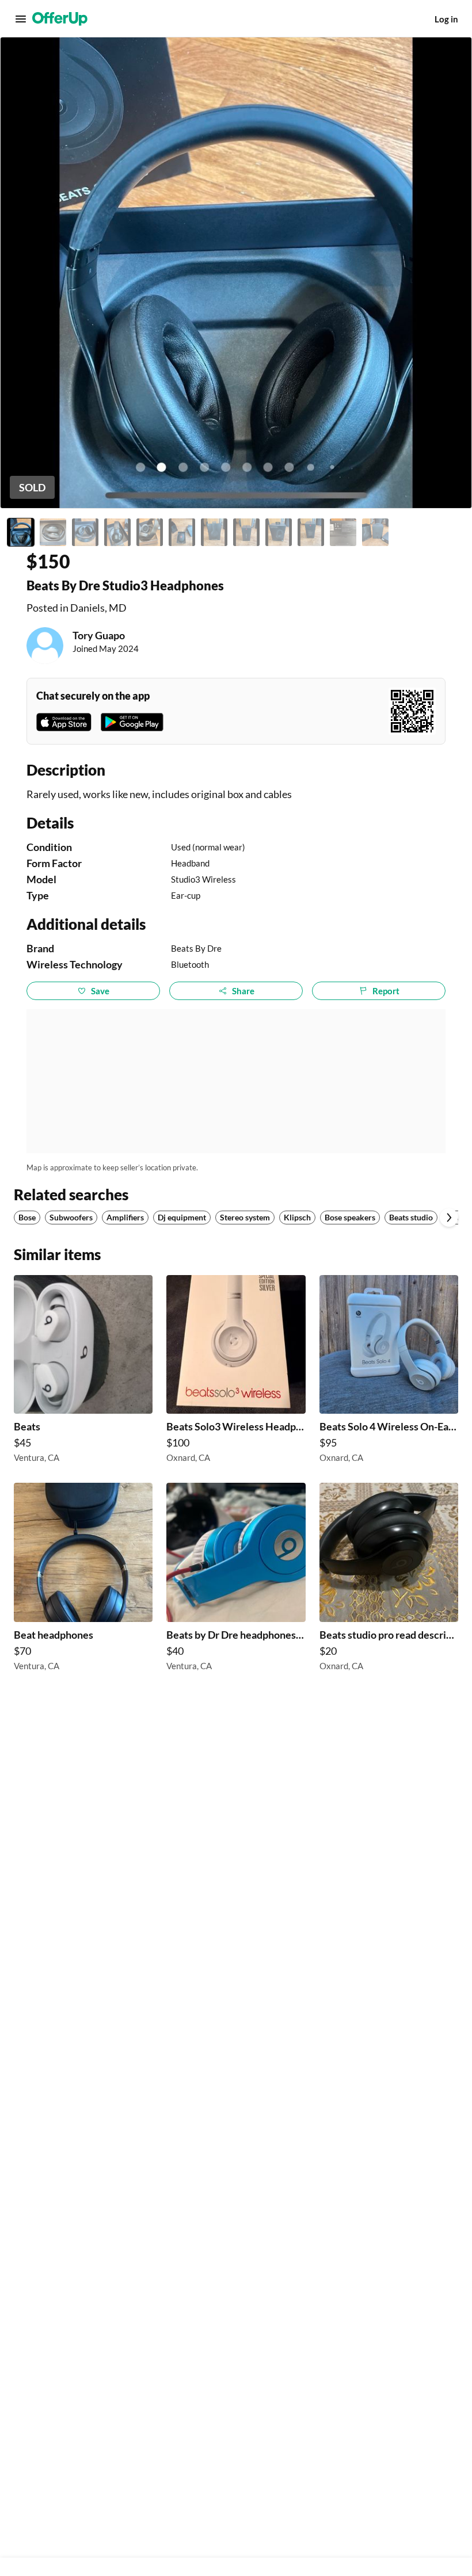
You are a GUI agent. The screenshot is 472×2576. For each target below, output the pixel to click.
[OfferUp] (60, 19)
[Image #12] (375, 532)
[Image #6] (182, 532)
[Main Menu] (21, 19)
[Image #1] (21, 532)
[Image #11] (343, 532)
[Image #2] (53, 532)
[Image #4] (117, 532)
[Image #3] (85, 532)
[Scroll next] (449, 1218)
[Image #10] (311, 532)
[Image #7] (214, 532)
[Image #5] (150, 532)
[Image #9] (279, 532)
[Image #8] (246, 532)
